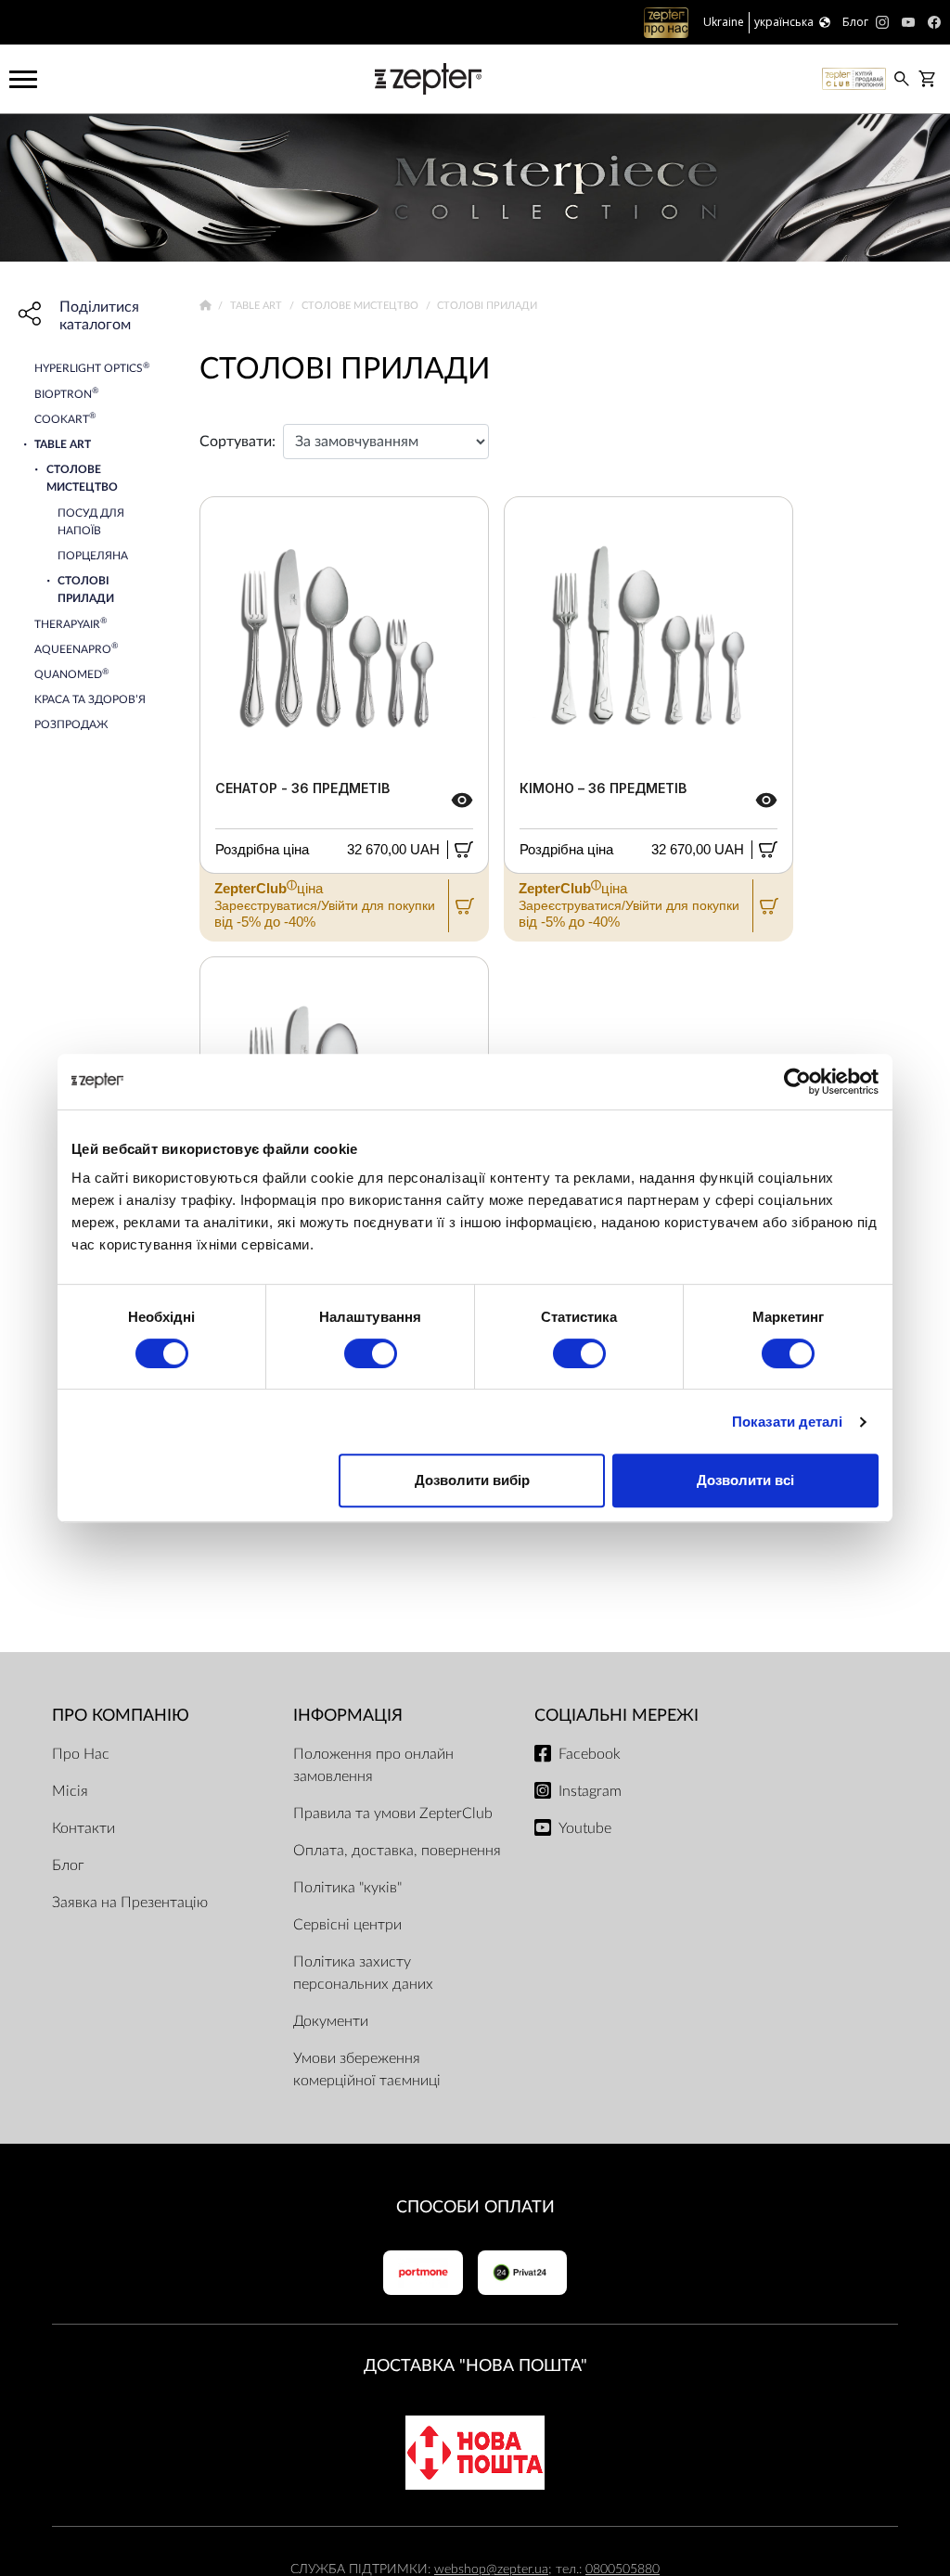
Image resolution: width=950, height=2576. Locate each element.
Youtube (585, 1828)
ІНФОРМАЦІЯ (348, 1716)
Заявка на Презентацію (130, 1903)
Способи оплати (475, 2207)
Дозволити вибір (472, 1480)
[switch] (371, 1353)
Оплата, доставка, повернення (397, 1851)
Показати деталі (788, 1422)
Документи (331, 2021)
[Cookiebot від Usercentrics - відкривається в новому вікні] (797, 1082)
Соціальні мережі (616, 1716)
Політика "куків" (347, 1888)
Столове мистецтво (361, 306)
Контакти (83, 1828)
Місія (70, 1791)
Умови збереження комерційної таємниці (367, 2070)
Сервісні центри (347, 1925)
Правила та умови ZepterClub (393, 1813)
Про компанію (121, 1716)
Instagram (590, 1791)
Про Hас (81, 1754)
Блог (68, 1865)
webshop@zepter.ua (491, 2569)
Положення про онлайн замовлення (373, 1765)
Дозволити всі (745, 1480)
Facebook (590, 1754)
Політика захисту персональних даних (363, 1973)
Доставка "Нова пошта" (475, 2366)
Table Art (257, 306)
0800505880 (623, 2569)
